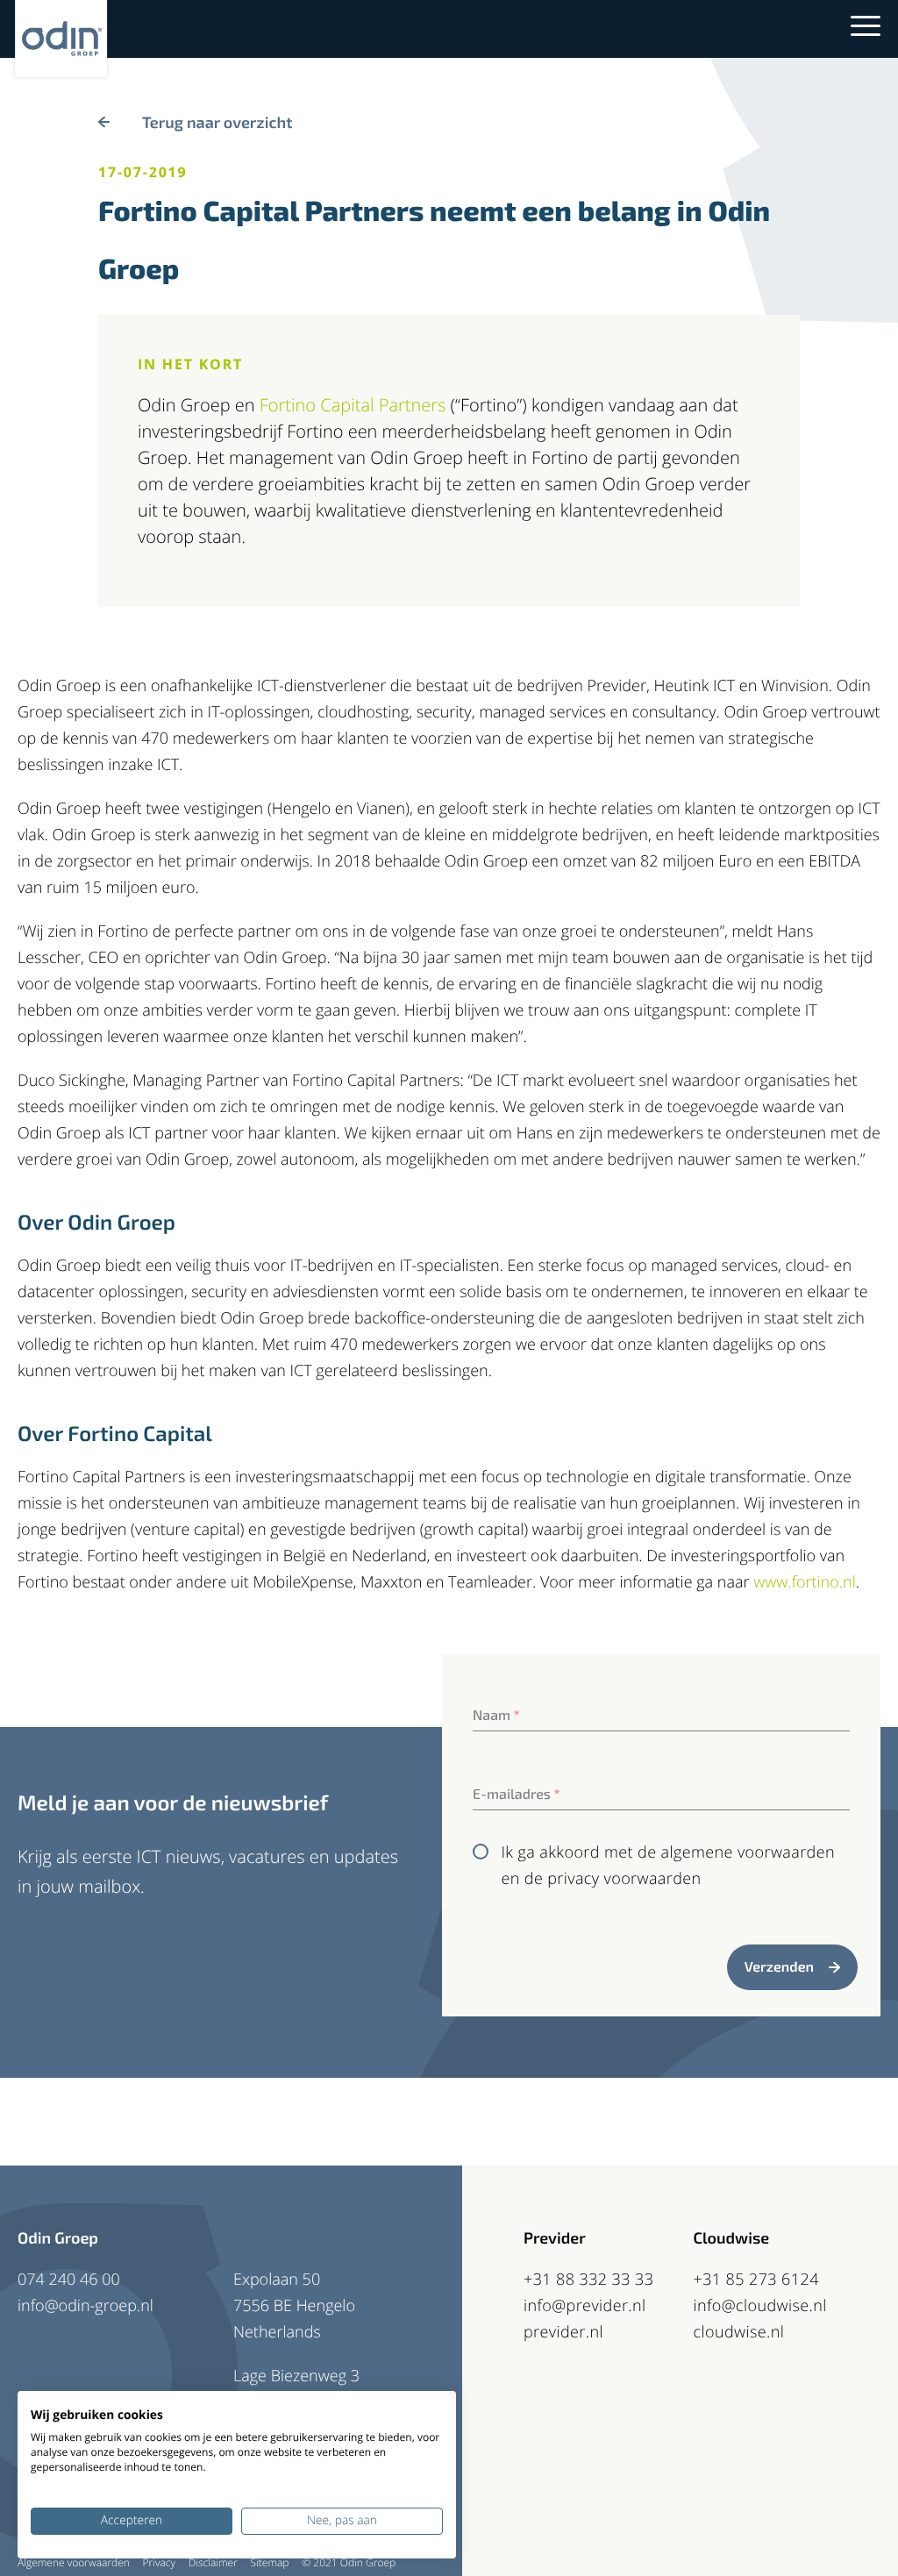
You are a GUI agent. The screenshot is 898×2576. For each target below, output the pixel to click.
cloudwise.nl (739, 2332)
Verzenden (779, 1967)
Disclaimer (213, 2562)
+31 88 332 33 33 (588, 2280)
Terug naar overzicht (217, 122)
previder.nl (563, 2332)
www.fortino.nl (805, 1582)
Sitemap (270, 2562)
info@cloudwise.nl (760, 2306)
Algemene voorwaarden (74, 2562)
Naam (496, 1715)
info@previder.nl (585, 2306)
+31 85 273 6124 (756, 2280)
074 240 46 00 (69, 2280)
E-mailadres (517, 1794)
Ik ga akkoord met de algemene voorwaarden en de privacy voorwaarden (668, 1866)
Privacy (159, 2562)
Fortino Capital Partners (353, 405)
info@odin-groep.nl (86, 2306)
